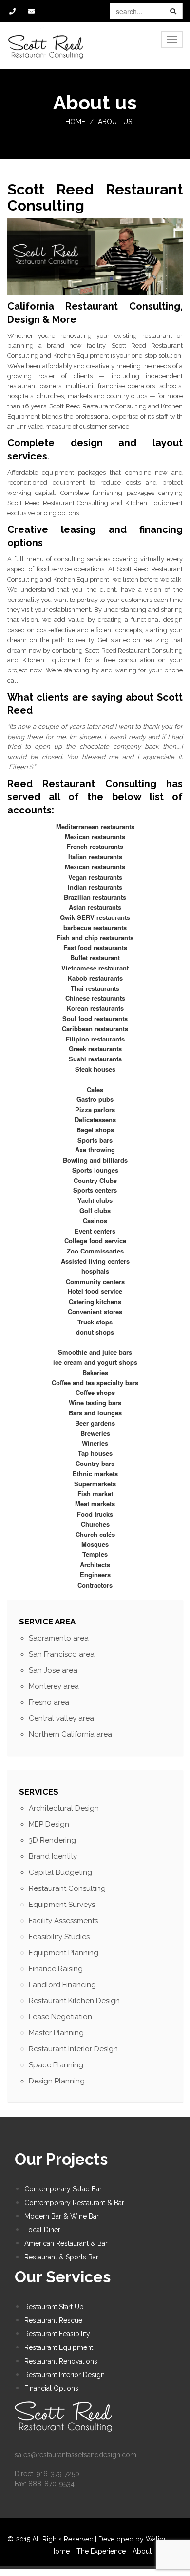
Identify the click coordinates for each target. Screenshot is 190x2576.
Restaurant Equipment (59, 2347)
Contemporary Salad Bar (63, 2189)
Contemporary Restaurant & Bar (74, 2203)
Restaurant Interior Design (65, 2375)
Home (75, 122)
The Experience (102, 2551)
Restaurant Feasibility (57, 2334)
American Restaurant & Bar (66, 2243)
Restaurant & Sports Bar (61, 2257)
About (143, 2551)
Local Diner (42, 2230)
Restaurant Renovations (61, 2361)
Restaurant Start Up (54, 2307)
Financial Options (51, 2388)
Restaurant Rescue (53, 2320)
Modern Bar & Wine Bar (62, 2216)
